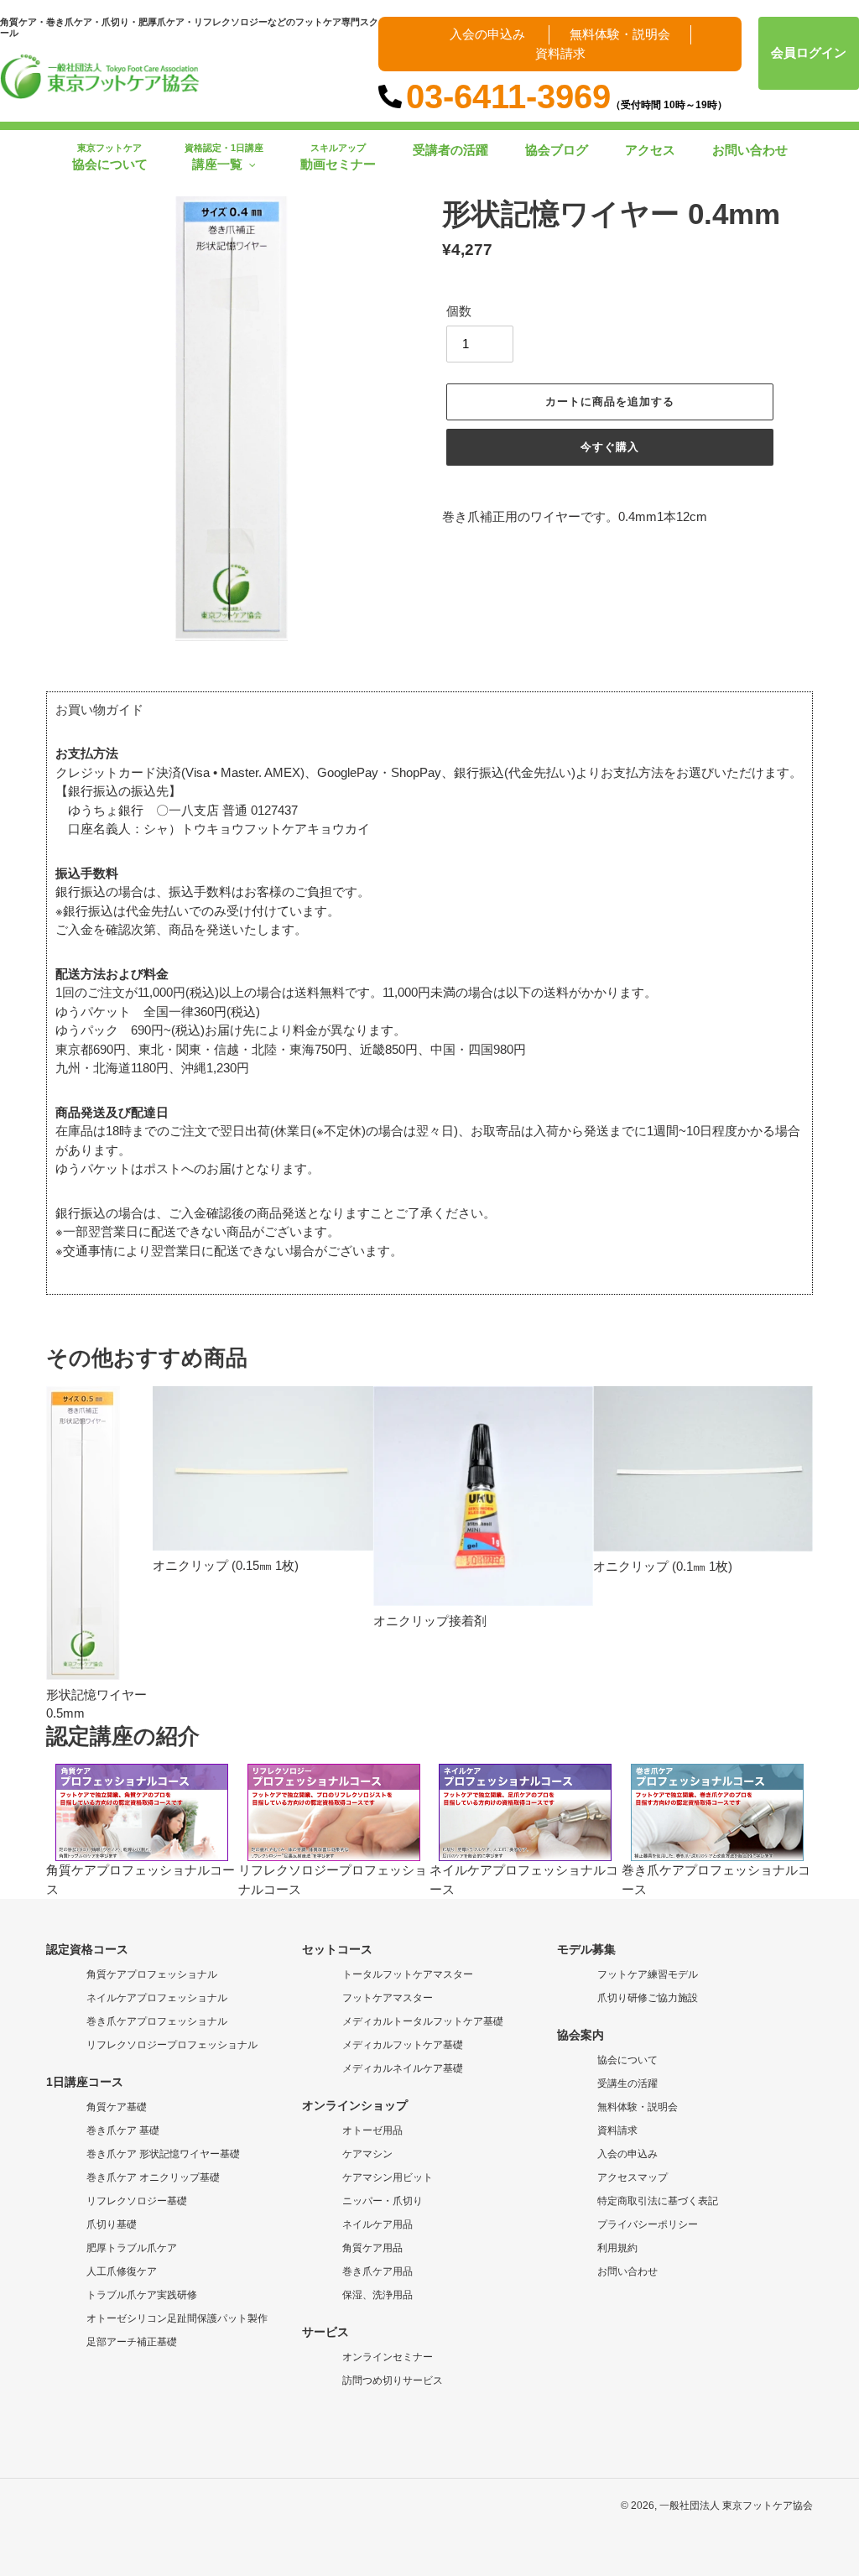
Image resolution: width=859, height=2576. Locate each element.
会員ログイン (809, 52)
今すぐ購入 (610, 447)
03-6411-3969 (567, 96)
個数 (459, 311)
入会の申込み (487, 34)
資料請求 (560, 53)
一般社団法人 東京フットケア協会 (736, 2506)
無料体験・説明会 (620, 34)
